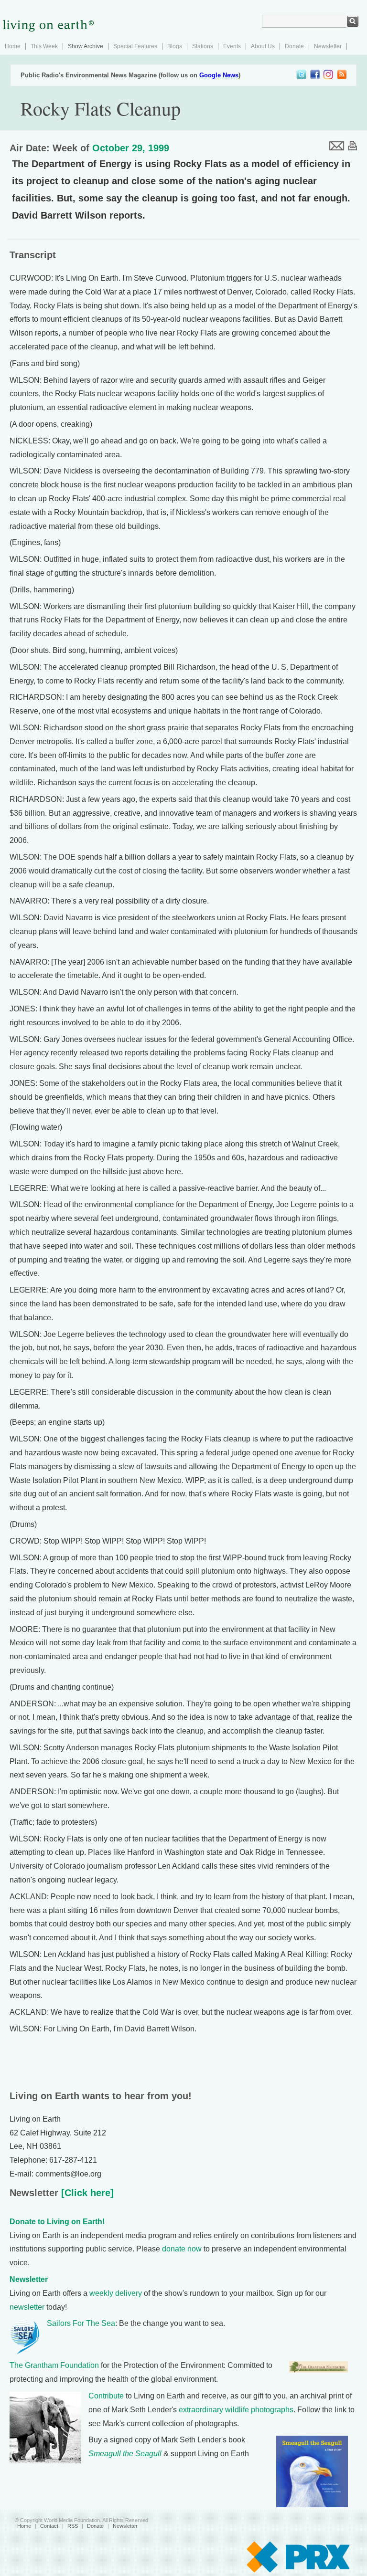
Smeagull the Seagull (125, 2454)
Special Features (135, 46)
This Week (44, 46)
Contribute (106, 2396)
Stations (203, 46)
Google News (219, 75)
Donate (294, 46)
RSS (73, 2526)
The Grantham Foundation (54, 2365)
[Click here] (86, 2193)
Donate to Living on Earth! (57, 2222)
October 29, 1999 (131, 148)
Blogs (175, 46)
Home (13, 46)
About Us (263, 46)
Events (232, 46)
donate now (182, 2249)
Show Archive (86, 46)
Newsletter (328, 46)
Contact (49, 2526)
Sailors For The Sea (81, 2323)
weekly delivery (116, 2293)
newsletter (27, 2307)
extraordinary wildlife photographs (236, 2410)
